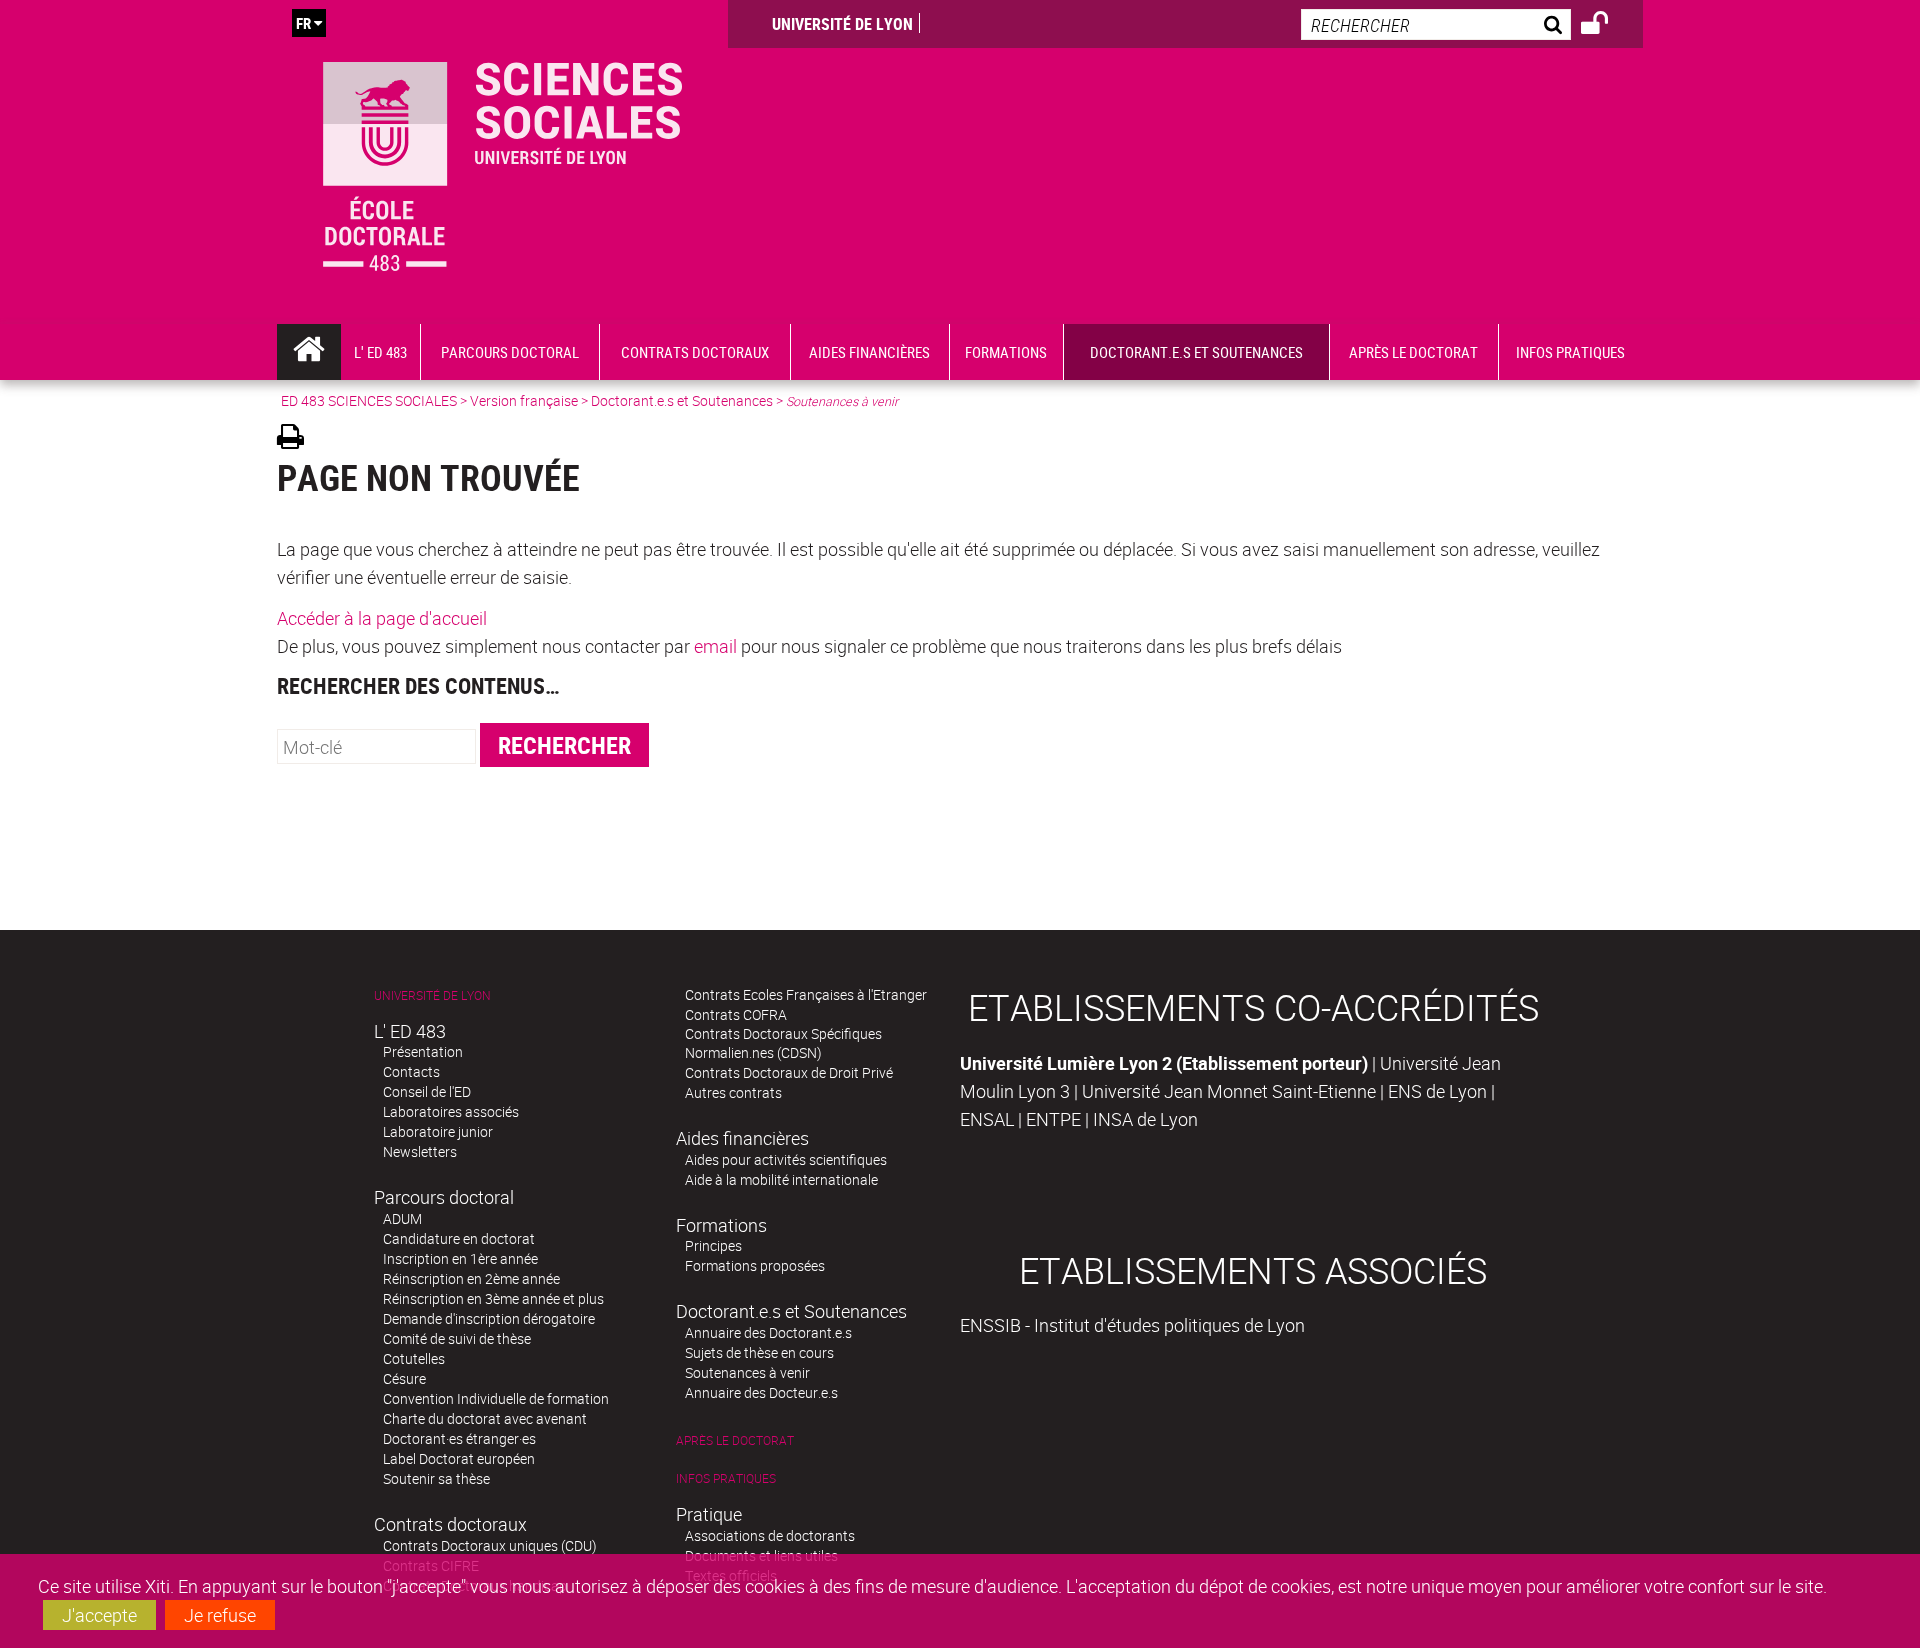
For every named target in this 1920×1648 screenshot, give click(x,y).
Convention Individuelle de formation (496, 1398)
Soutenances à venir (747, 1372)
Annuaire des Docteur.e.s (761, 1392)
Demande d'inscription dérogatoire (489, 1318)
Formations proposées (755, 1265)
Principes (713, 1245)
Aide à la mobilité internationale (781, 1179)
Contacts (411, 1071)
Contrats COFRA (736, 1014)
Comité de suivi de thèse (457, 1338)
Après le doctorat (735, 1440)
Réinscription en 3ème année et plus (493, 1298)
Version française (524, 400)
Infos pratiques (726, 1478)
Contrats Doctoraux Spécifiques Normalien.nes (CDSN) (783, 1043)
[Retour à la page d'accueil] (502, 162)
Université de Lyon (842, 24)
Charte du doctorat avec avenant (485, 1418)
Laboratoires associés (451, 1111)
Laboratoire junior (438, 1131)
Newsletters (420, 1151)
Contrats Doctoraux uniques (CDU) (490, 1545)
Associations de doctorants (770, 1535)
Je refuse (220, 1615)
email (715, 646)
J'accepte (99, 1615)
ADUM (402, 1218)
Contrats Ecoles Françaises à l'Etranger (806, 994)
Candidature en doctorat (459, 1238)
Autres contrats (733, 1092)
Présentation (423, 1051)
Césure (404, 1378)
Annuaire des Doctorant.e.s (768, 1332)
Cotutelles (414, 1358)
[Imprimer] (297, 439)
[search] (1436, 24)
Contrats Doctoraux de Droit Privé (789, 1072)
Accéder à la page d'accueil (382, 618)
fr (303, 23)
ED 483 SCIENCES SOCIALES (369, 400)
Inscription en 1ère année (460, 1258)
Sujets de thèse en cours (759, 1352)
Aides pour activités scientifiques (786, 1159)
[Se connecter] (1607, 26)
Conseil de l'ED (427, 1091)
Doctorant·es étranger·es (459, 1438)
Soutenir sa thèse (436, 1478)
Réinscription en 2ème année (471, 1278)
